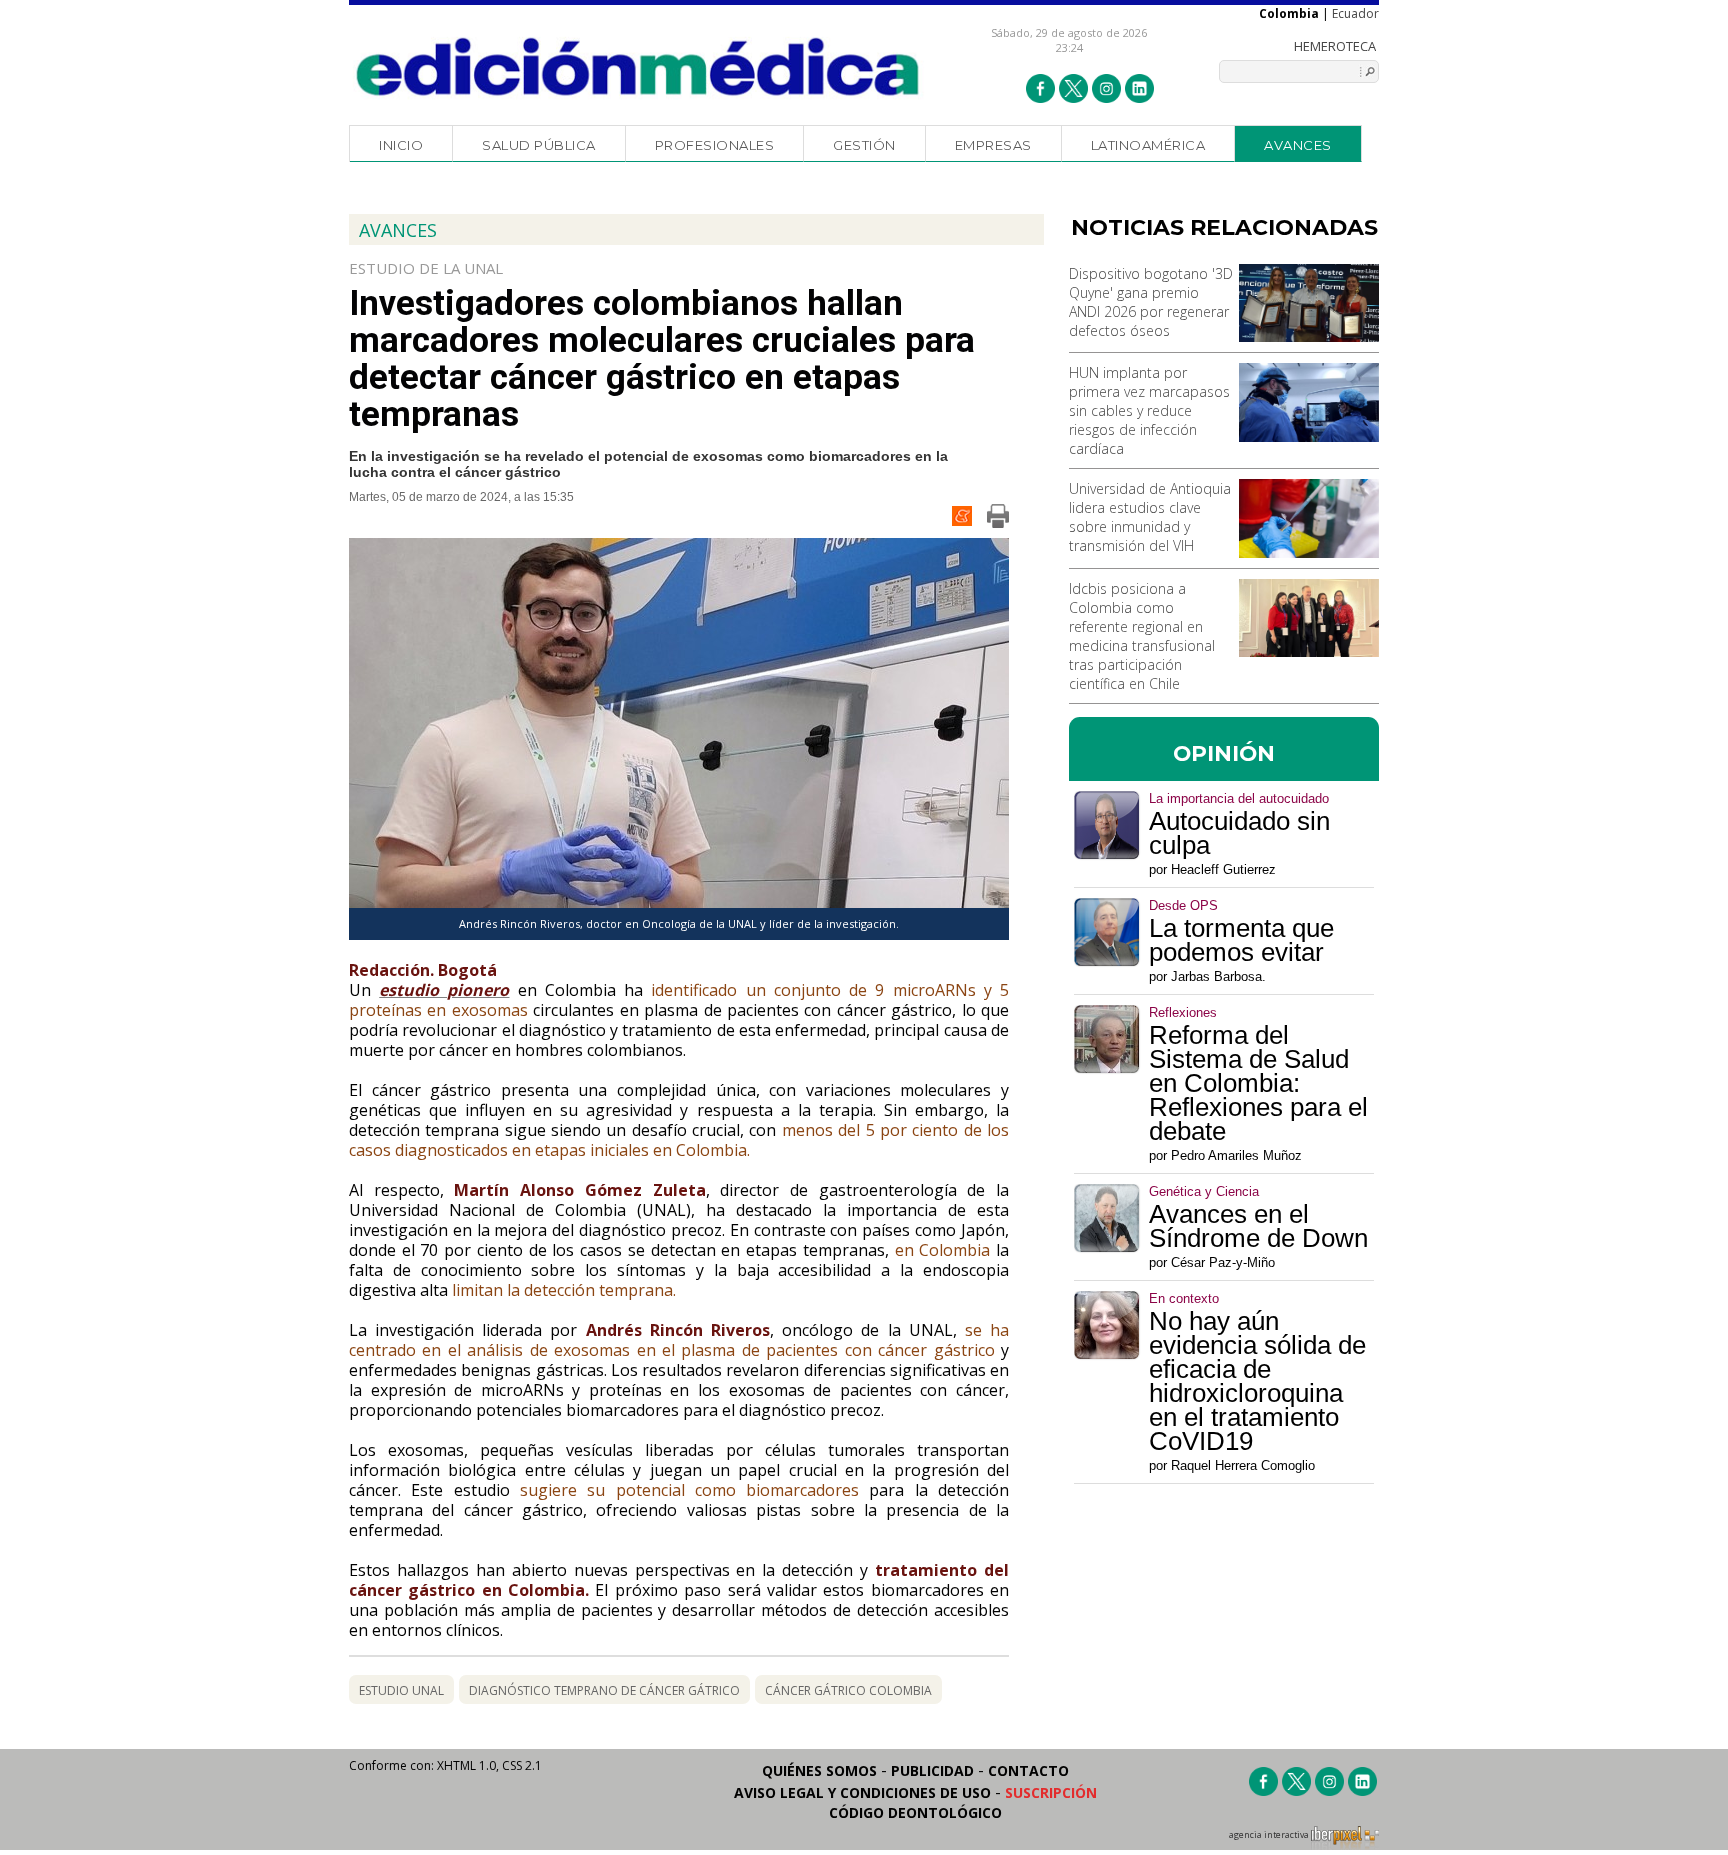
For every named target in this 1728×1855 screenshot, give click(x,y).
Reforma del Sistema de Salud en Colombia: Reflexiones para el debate (1258, 1083)
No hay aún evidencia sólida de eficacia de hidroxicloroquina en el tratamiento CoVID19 (1257, 1381)
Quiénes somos (819, 1770)
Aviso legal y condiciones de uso (862, 1792)
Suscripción (1051, 1792)
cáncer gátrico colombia (848, 1690)
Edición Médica (638, 67)
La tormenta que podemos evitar (1241, 940)
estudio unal (401, 1690)
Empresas (993, 145)
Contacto (1028, 1770)
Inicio (401, 145)
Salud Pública (539, 145)
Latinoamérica (1148, 145)
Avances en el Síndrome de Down (1258, 1226)
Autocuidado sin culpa (1239, 833)
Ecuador (1355, 13)
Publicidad (932, 1770)
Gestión (864, 145)
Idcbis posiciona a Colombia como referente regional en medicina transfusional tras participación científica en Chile (1142, 636)
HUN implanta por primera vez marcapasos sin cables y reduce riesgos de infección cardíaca (1149, 410)
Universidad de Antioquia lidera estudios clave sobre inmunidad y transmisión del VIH (1150, 517)
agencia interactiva (1270, 1835)
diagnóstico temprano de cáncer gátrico (604, 1690)
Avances (1298, 145)
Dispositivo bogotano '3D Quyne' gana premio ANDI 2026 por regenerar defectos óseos (1151, 302)
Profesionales (715, 145)
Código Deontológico (915, 1812)
